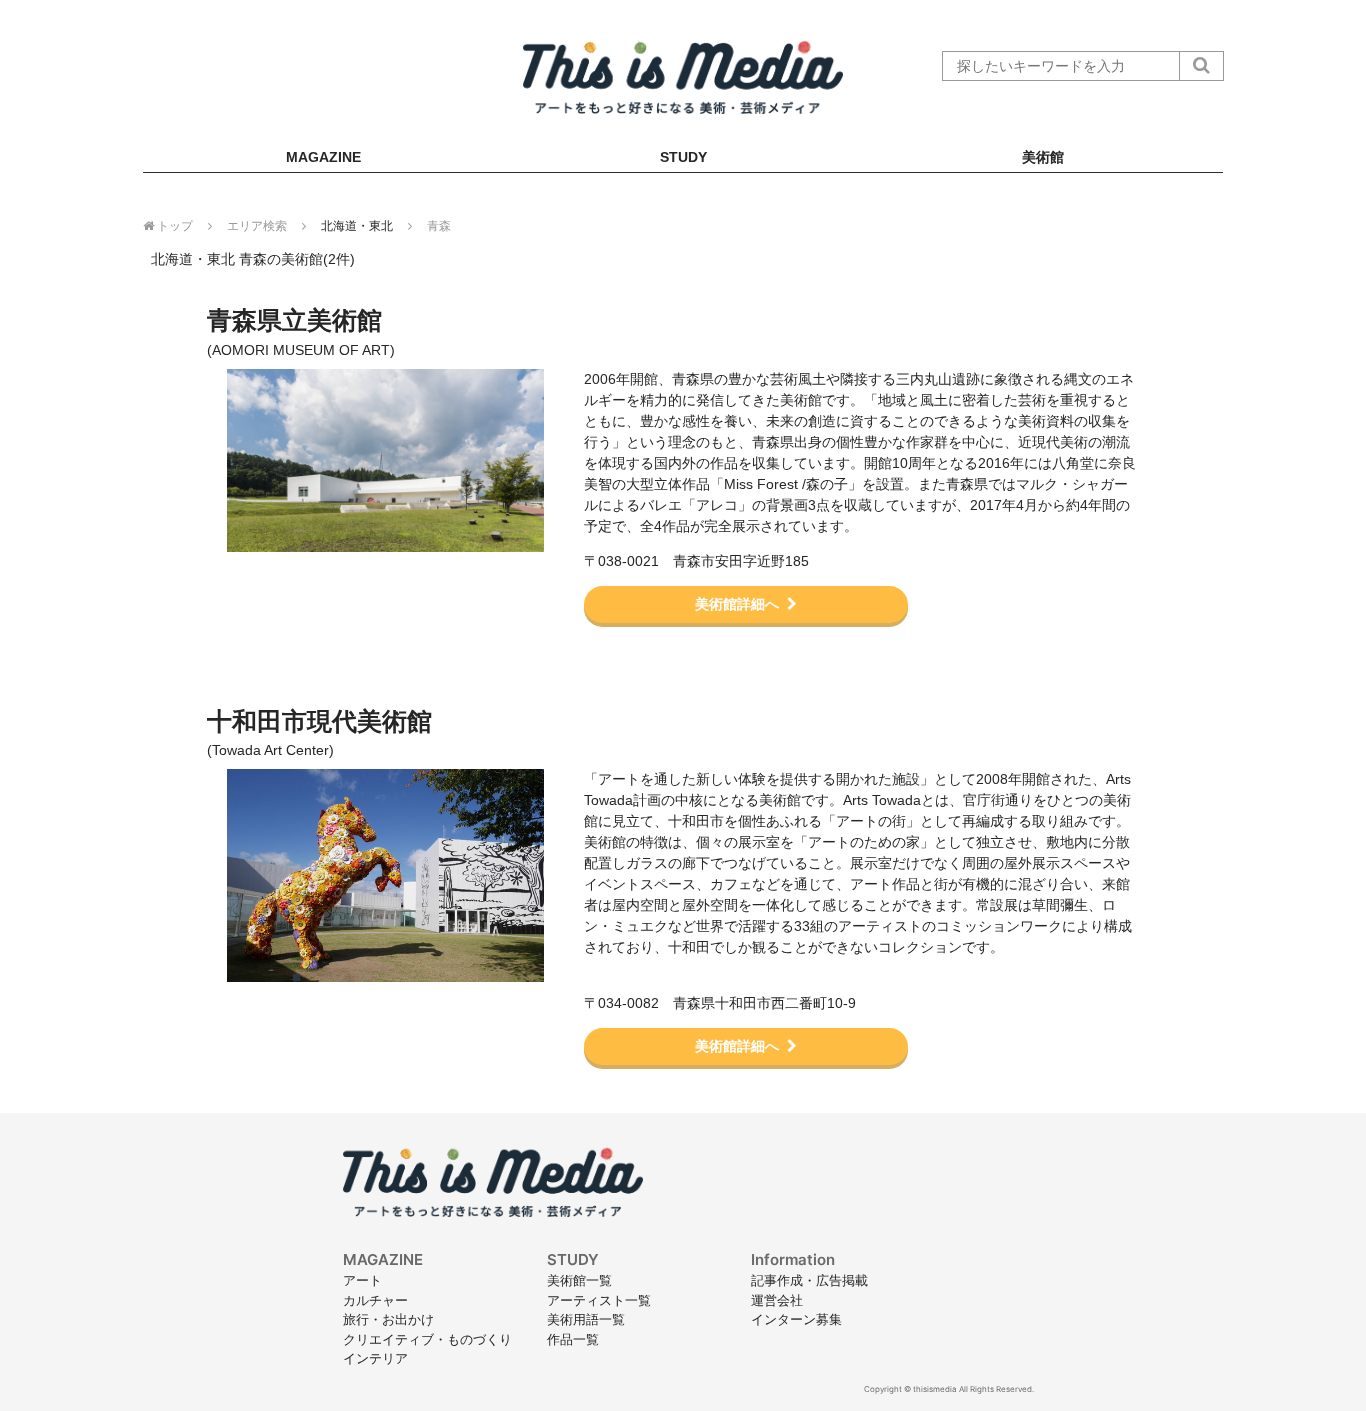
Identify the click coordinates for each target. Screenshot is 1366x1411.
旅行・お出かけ (388, 1319)
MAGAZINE (323, 157)
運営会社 (777, 1300)
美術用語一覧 (586, 1319)
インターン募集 (796, 1319)
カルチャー (375, 1300)
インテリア (375, 1358)
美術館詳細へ (737, 604)
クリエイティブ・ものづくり (427, 1339)
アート (362, 1280)
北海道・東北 (357, 226)
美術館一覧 (579, 1280)
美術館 (1043, 157)
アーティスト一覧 (599, 1300)
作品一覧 (573, 1339)
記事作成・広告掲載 (809, 1280)
